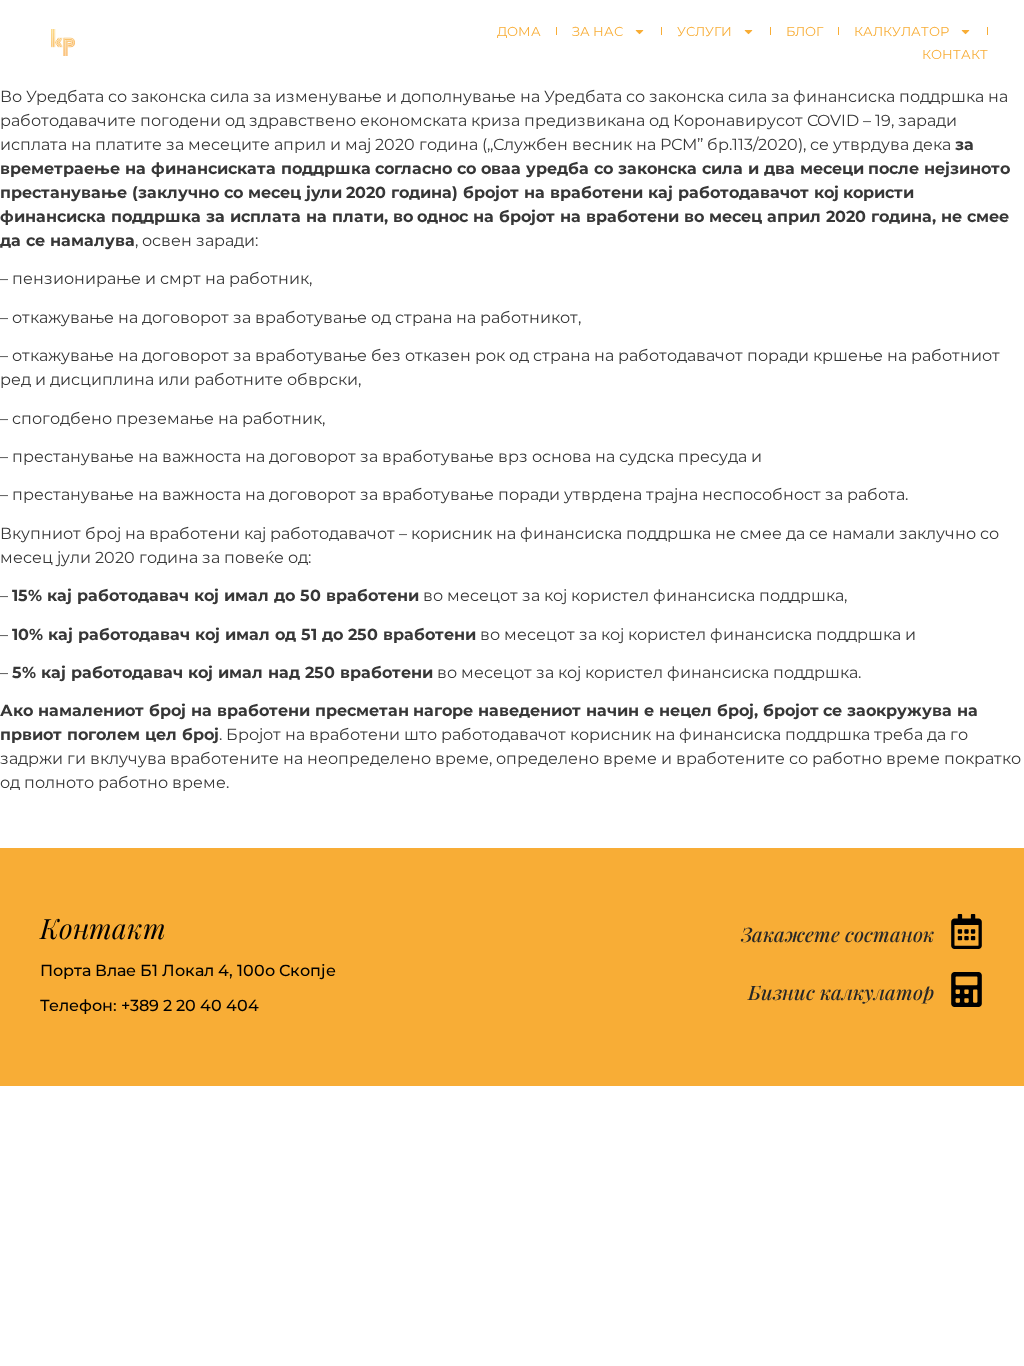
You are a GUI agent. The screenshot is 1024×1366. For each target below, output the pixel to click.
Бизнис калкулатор (841, 991)
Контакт (955, 54)
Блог (804, 31)
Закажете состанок (837, 933)
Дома (519, 31)
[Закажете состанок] (966, 931)
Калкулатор (901, 31)
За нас (597, 31)
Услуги (704, 31)
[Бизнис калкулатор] (966, 989)
